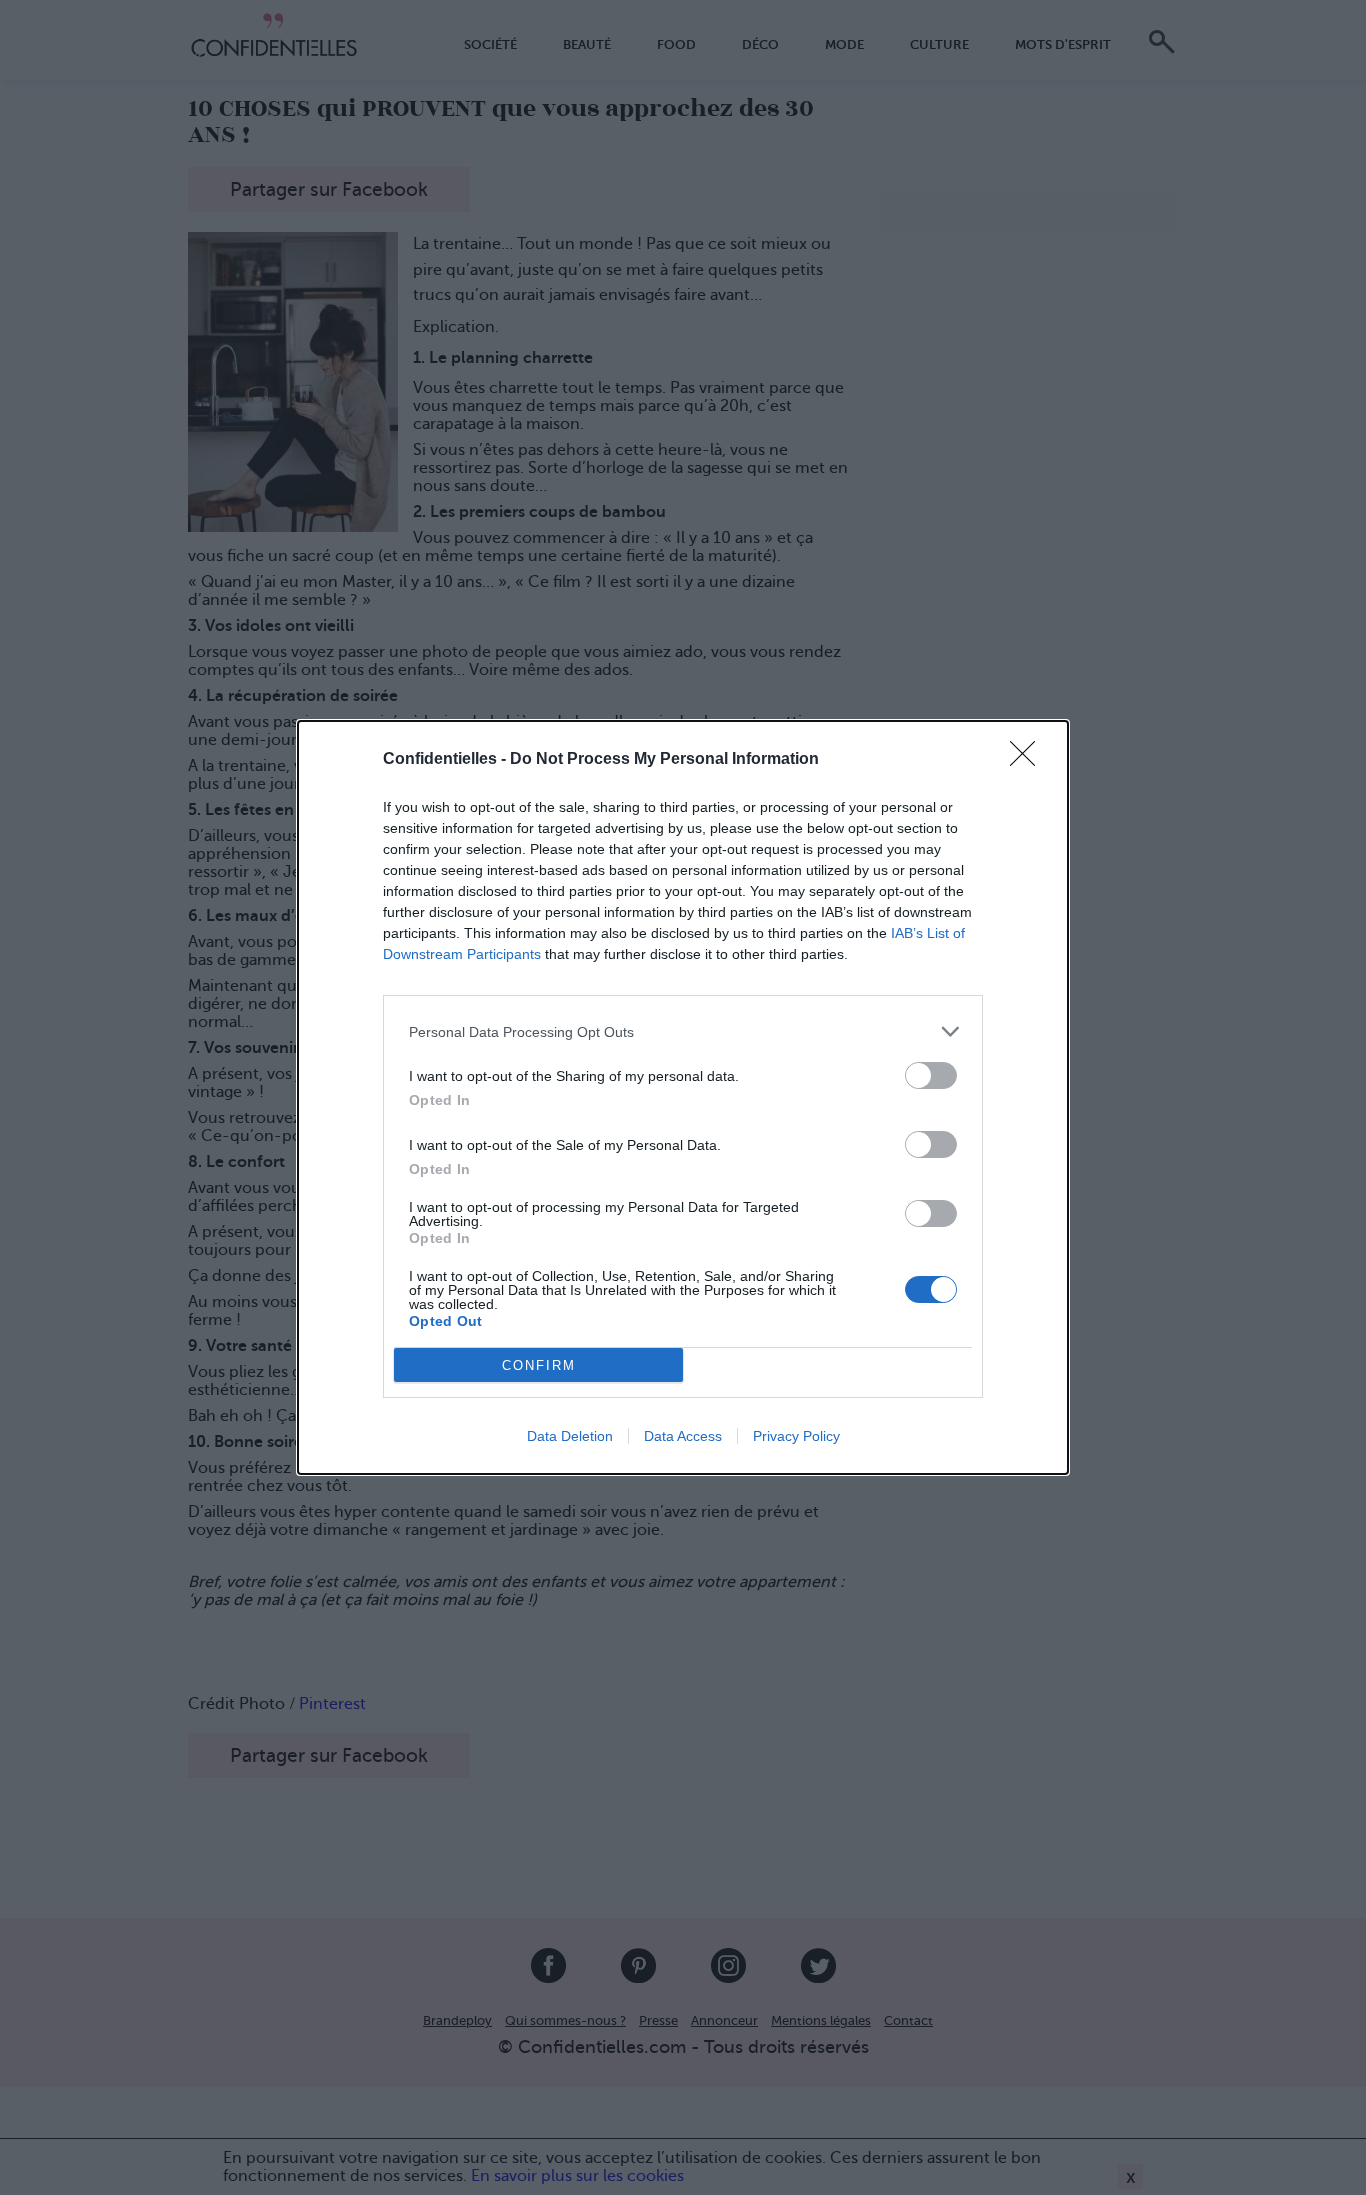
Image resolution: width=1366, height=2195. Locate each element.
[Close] (1029, 760)
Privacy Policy (796, 1436)
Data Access (683, 1436)
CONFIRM (539, 1365)
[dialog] (683, 1097)
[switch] (931, 1075)
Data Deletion (570, 1436)
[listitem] (683, 1031)
